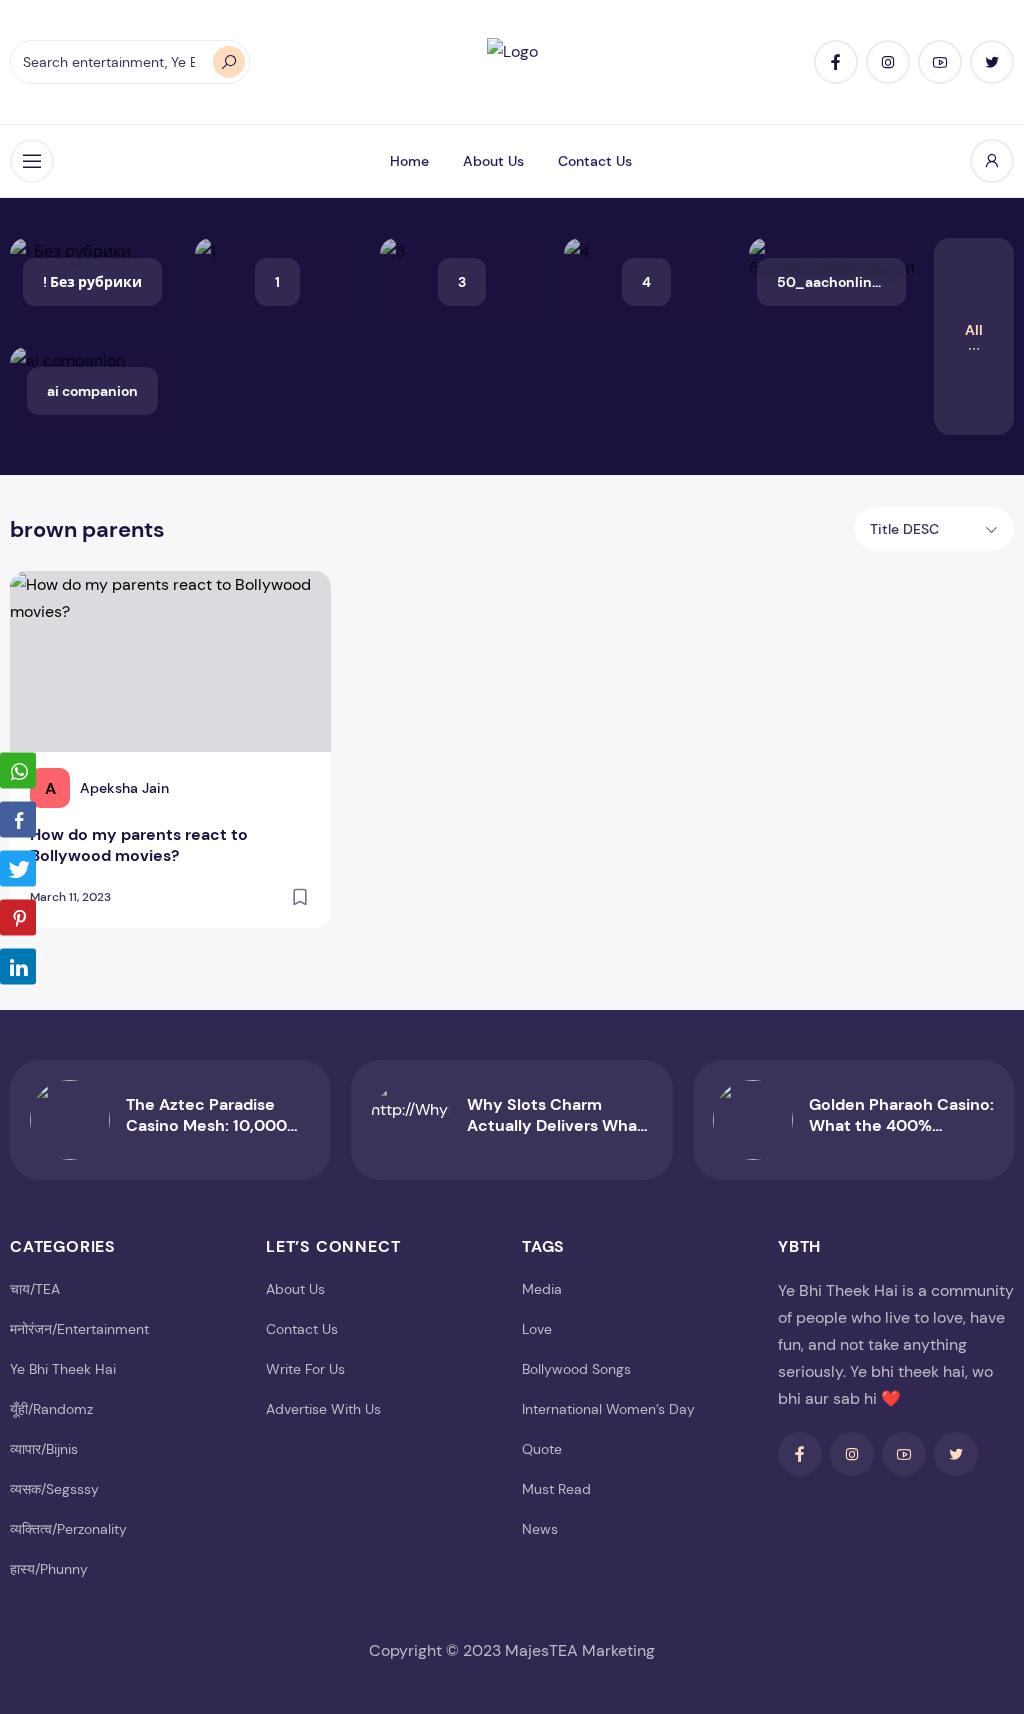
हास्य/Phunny (49, 1569)
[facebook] (836, 62)
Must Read (556, 1489)
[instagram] (888, 62)
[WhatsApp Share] (18, 771)
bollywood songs (576, 1369)
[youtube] (940, 62)
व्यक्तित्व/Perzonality (68, 1529)
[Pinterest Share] (18, 918)
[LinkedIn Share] (18, 967)
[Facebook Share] (18, 820)
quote (542, 1449)
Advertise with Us (323, 1409)
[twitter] (992, 62)
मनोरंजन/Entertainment (79, 1329)
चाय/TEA (35, 1289)
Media (542, 1289)
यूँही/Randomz (51, 1409)
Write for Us (305, 1369)
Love (537, 1329)
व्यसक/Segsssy (54, 1489)
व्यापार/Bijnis (44, 1449)
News (540, 1529)
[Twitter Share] (18, 869)
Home (409, 161)
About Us (493, 161)
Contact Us (595, 161)
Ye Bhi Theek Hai (63, 1369)
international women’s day (608, 1409)
